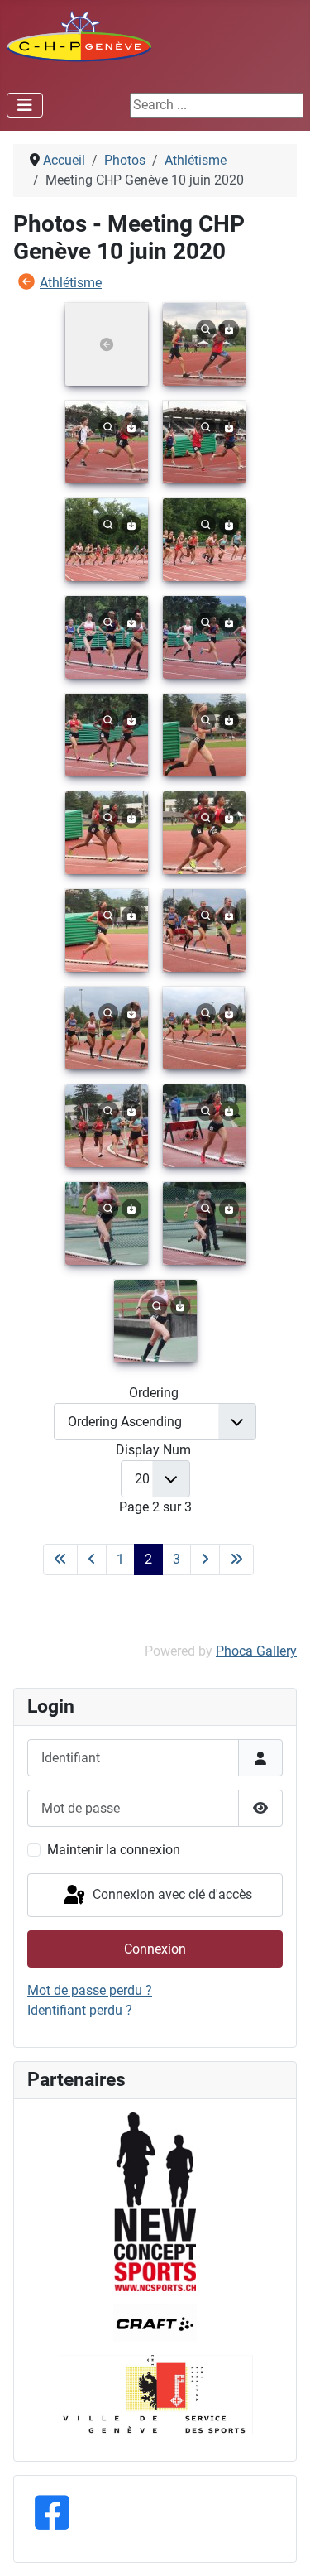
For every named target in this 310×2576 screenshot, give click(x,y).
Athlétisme (71, 283)
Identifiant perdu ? (80, 2010)
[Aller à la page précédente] (92, 1560)
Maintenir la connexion (114, 1850)
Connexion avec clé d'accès (171, 1894)
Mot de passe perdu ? (90, 1990)
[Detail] (206, 328)
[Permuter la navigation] (25, 105)
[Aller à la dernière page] (236, 1560)
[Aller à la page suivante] (205, 1560)
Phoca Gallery (256, 1651)
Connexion (155, 1949)
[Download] (229, 328)
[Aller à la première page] (60, 1560)
